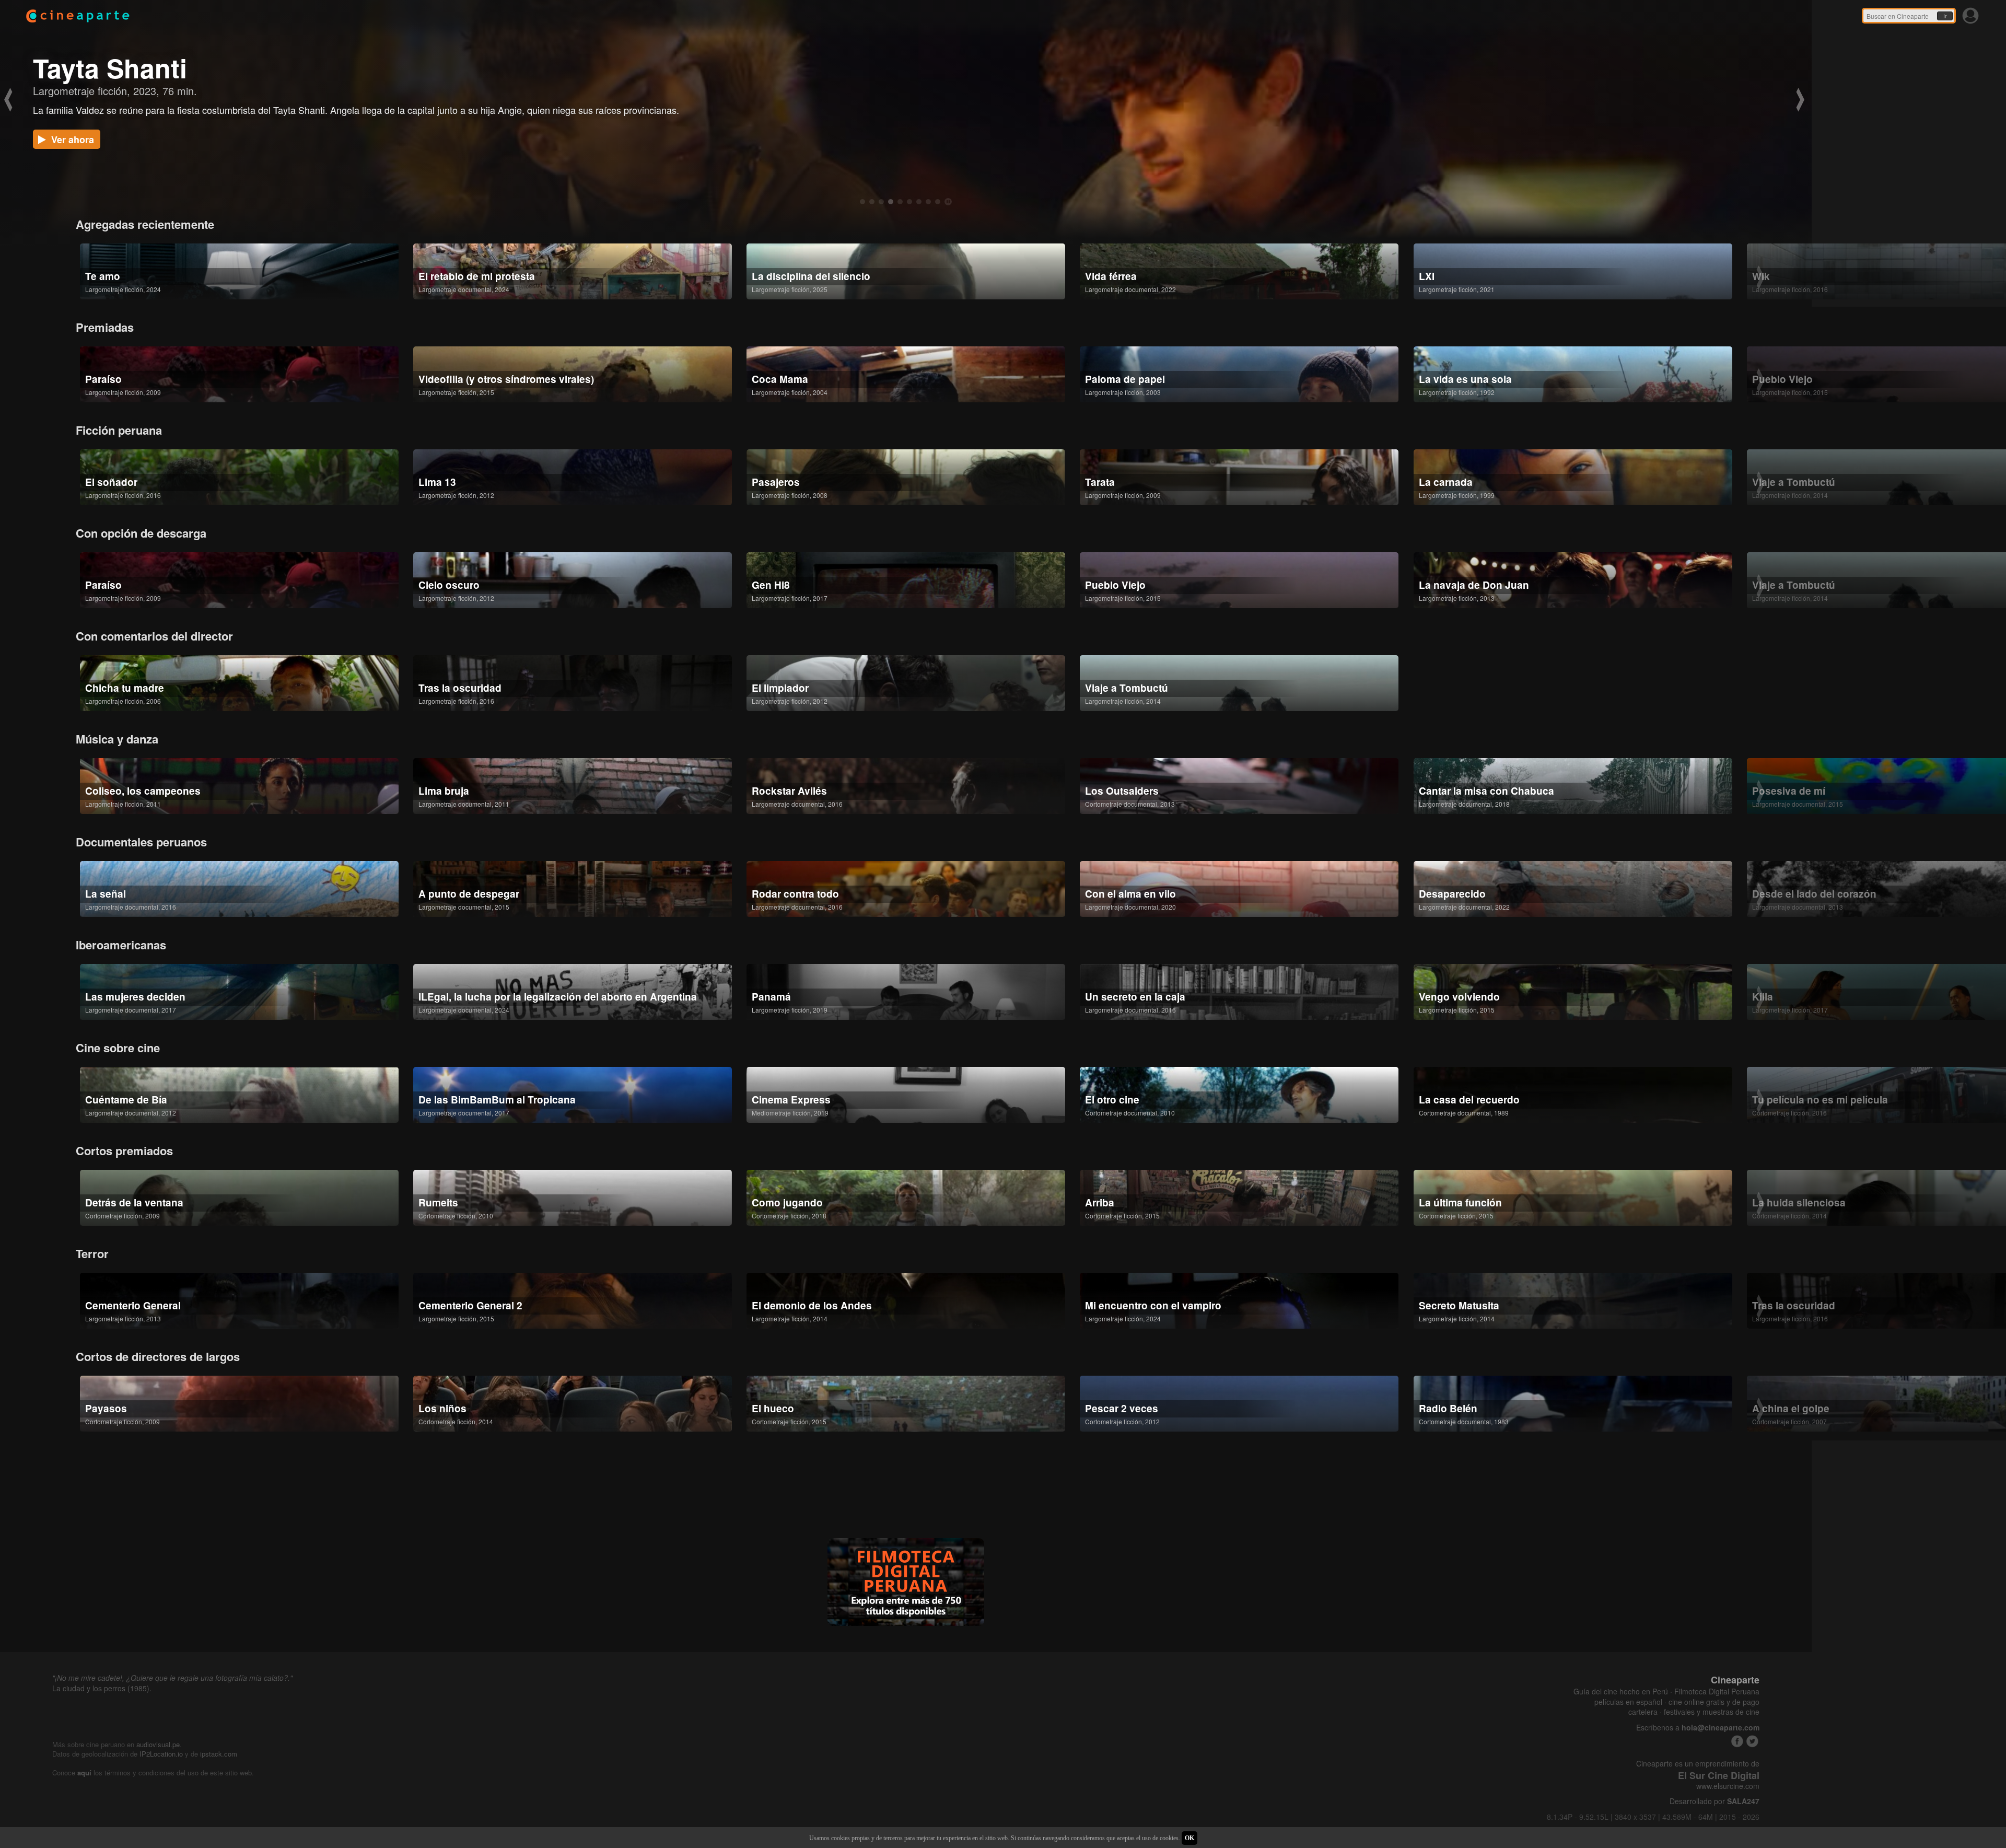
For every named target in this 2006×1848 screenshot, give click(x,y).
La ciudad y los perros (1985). (102, 1688)
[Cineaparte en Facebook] (1737, 1741)
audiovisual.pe (158, 1744)
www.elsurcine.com (1728, 1786)
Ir (1945, 16)
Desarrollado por (1715, 1801)
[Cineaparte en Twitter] (1752, 1741)
